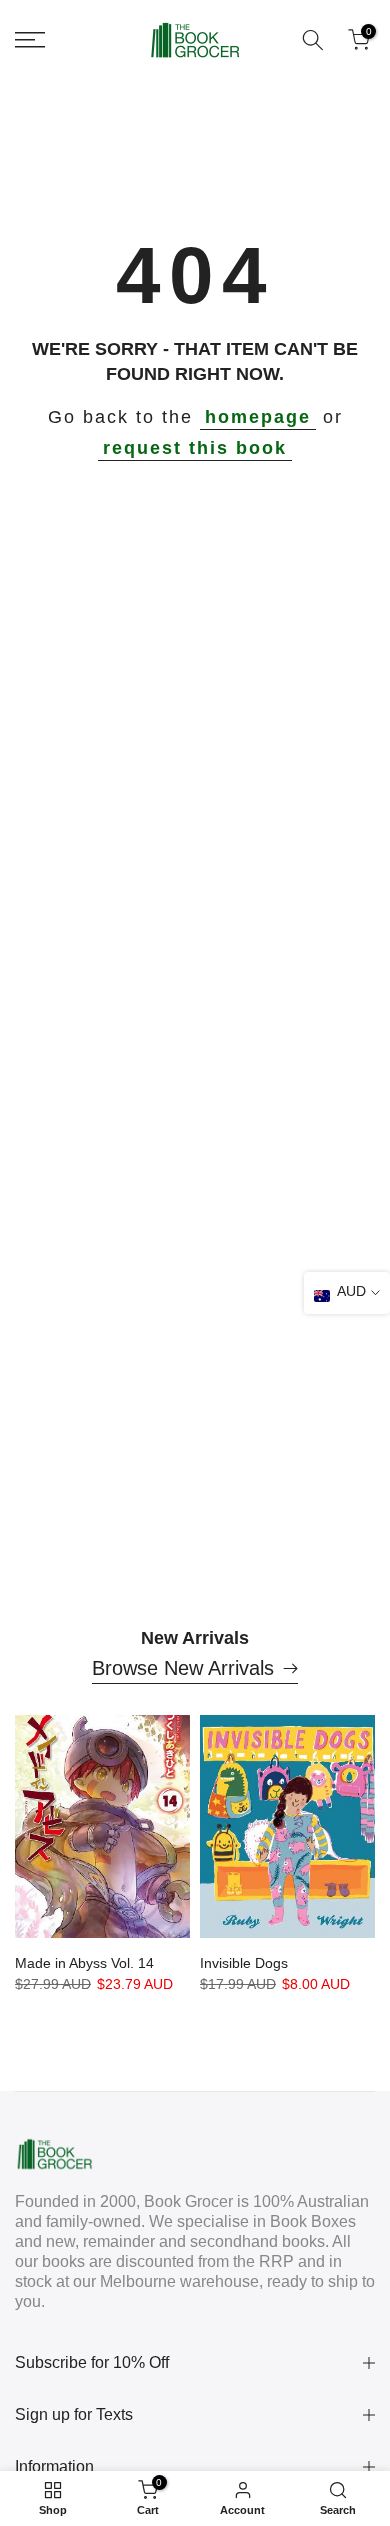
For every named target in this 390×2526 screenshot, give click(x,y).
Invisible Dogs (244, 1963)
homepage (258, 417)
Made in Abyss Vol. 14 (84, 1963)
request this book (195, 448)
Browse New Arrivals (183, 1668)
